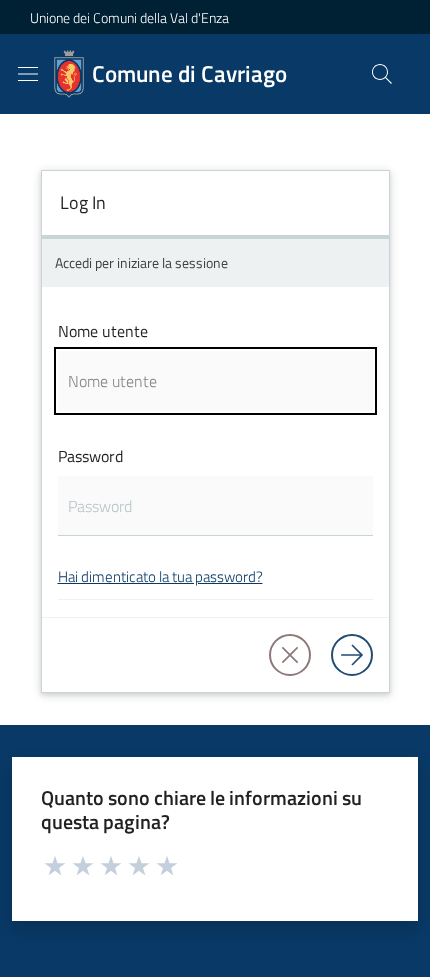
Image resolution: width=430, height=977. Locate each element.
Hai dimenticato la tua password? (160, 576)
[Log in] (352, 655)
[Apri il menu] (28, 74)
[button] (382, 74)
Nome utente (103, 331)
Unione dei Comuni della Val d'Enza (129, 17)
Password (90, 456)
